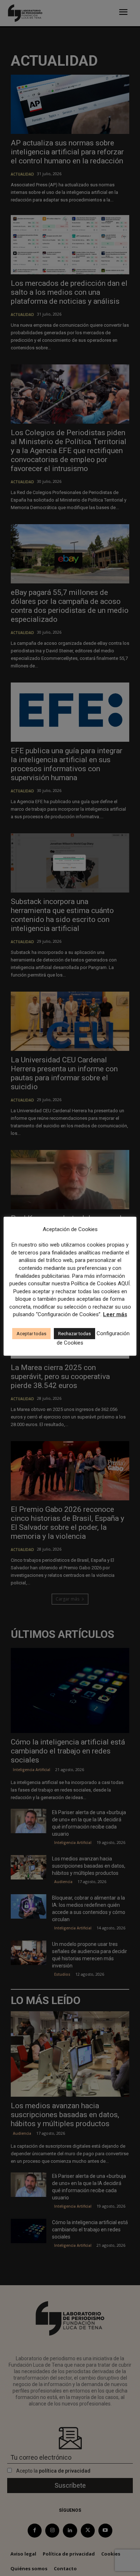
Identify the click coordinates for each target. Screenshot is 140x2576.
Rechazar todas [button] (74, 1334)
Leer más (115, 1314)
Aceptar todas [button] (31, 1334)
